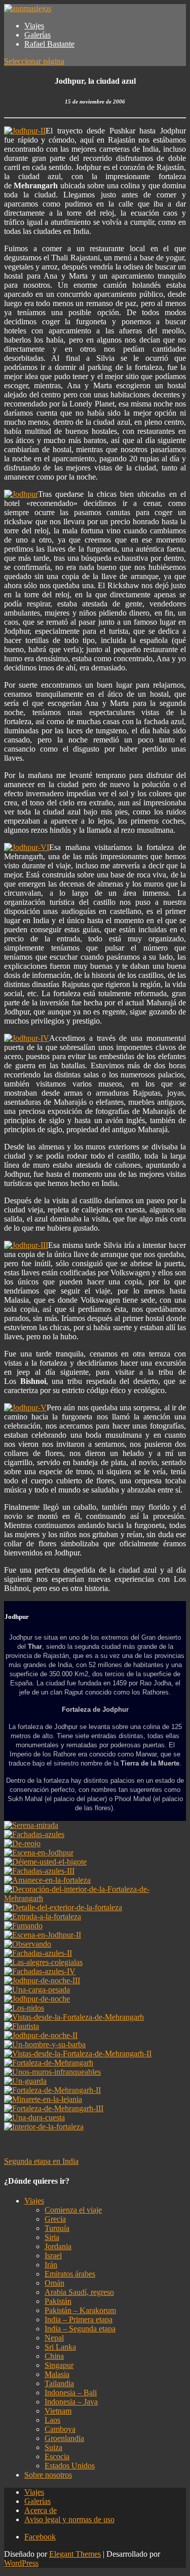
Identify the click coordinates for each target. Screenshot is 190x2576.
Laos (52, 2420)
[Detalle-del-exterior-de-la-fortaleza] (63, 1907)
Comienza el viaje (73, 2210)
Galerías (37, 35)
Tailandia (59, 2383)
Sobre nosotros (48, 2475)
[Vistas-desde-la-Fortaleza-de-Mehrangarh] (74, 2017)
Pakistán (58, 2301)
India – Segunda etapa (80, 2329)
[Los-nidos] (24, 2008)
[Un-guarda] (25, 2081)
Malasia (57, 2374)
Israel (53, 2256)
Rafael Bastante (49, 44)
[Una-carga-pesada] (37, 1990)
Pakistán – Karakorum (80, 2310)
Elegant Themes (75, 2554)
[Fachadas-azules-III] (39, 1871)
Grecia (55, 2219)
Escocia (57, 2456)
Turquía (57, 2228)
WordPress (21, 2563)
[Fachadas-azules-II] (38, 1953)
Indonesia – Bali (71, 2393)
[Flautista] (22, 2026)
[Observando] (28, 1944)
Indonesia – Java (71, 2402)
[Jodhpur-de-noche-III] (42, 1980)
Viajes (34, 26)
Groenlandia (64, 2438)
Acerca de (41, 2510)
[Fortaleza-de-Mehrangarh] (49, 2063)
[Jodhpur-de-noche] (37, 1999)
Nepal (54, 2338)
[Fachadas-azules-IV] (40, 1971)
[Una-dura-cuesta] (34, 2117)
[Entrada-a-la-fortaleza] (43, 1917)
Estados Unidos (70, 2466)
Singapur (59, 2365)
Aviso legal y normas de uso (69, 2519)
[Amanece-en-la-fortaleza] (47, 1880)
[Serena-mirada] (31, 1825)
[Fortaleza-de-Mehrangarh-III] (54, 2108)
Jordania (58, 2246)
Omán (54, 2283)
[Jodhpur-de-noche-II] (41, 2035)
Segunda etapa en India (41, 2161)
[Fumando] (23, 1926)
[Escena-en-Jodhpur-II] (43, 1935)
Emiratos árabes (70, 2274)
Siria (52, 2237)
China (54, 2356)
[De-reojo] (22, 1843)
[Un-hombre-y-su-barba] (45, 2044)
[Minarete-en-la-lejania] (43, 2099)
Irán (51, 2265)
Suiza (53, 2447)
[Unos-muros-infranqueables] (52, 2072)
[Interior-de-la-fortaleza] (44, 2127)
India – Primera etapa (79, 2319)
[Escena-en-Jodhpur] (39, 1853)
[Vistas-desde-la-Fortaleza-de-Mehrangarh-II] (78, 2054)
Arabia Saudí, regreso (79, 2292)
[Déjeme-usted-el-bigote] (45, 1862)
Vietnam (58, 2411)
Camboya (60, 2429)
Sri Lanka (60, 2347)
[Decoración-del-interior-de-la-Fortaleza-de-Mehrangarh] (95, 1898)
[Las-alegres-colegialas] (43, 1962)
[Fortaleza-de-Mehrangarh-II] (52, 2090)
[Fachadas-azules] (34, 1834)
